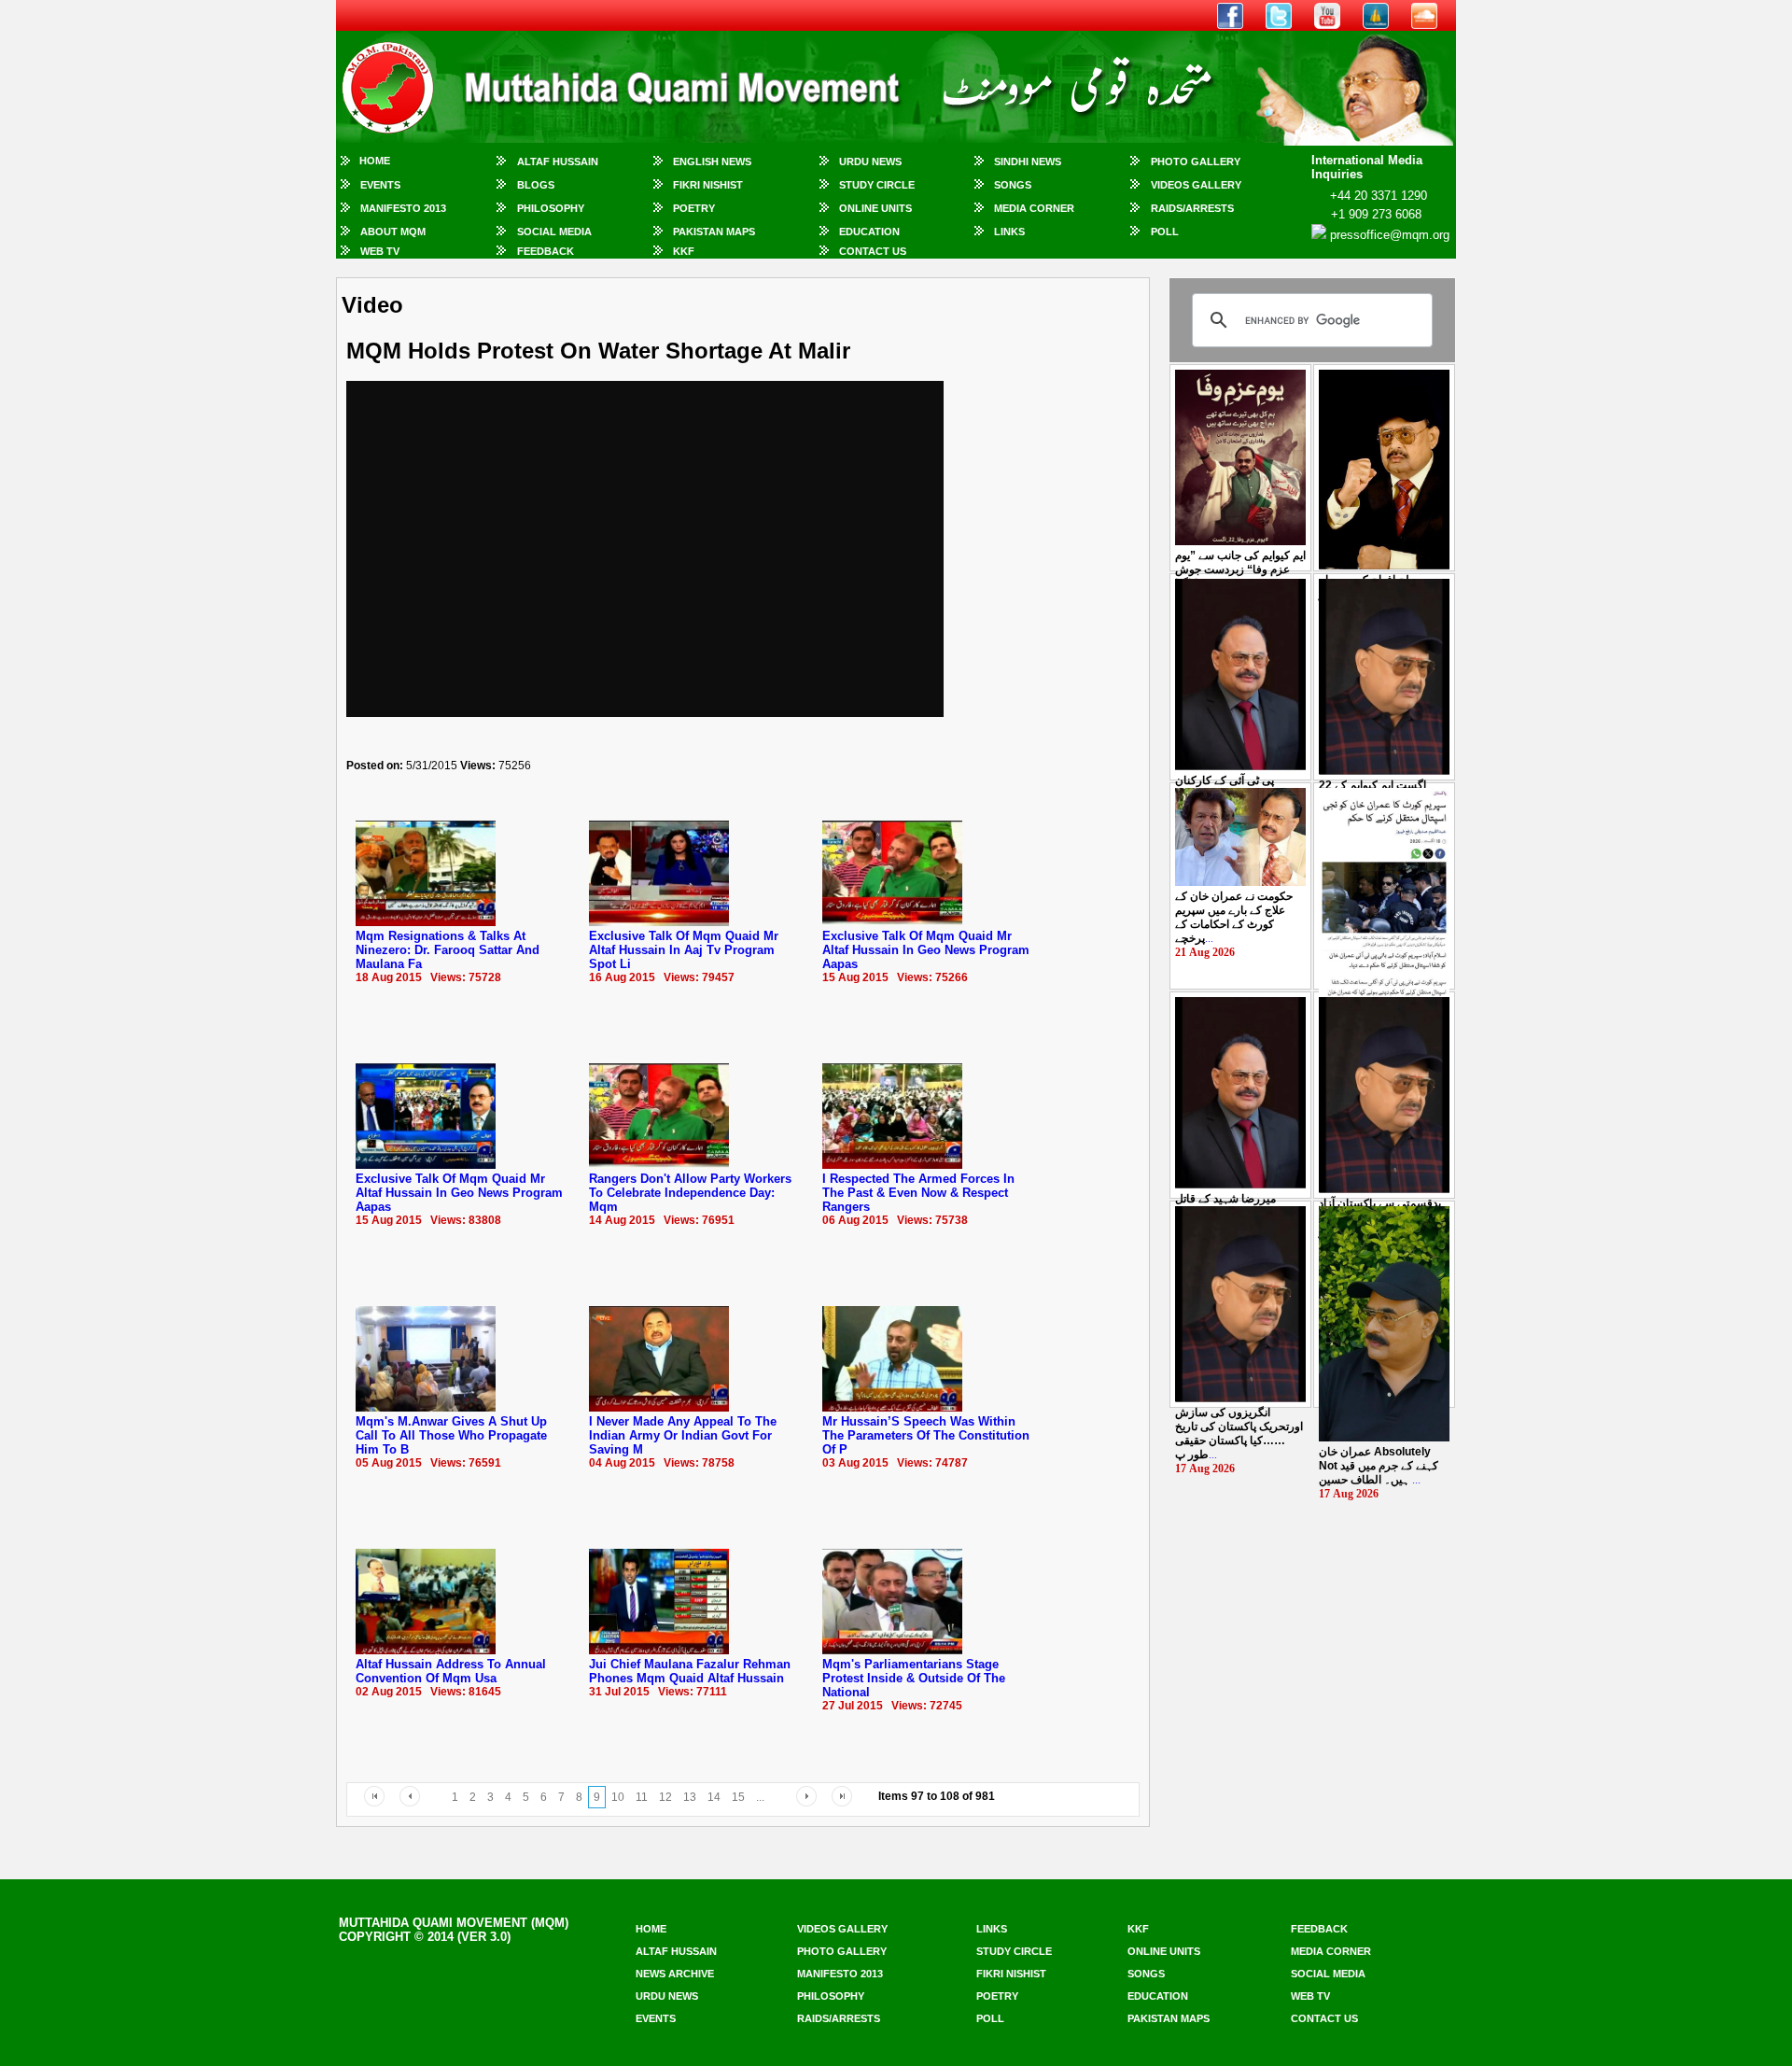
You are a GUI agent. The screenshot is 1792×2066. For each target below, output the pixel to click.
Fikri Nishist (708, 185)
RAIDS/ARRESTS (1192, 208)
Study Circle (877, 185)
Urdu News (870, 162)
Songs (1013, 185)
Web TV (380, 251)
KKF (684, 251)
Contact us (1324, 2018)
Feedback (546, 251)
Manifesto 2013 (403, 208)
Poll (1165, 232)
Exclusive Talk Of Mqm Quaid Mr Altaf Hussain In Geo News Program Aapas (926, 950)
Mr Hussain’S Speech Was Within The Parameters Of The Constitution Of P (926, 1435)
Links (1009, 232)
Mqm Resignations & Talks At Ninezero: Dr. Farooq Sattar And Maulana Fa (448, 950)
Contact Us (873, 251)
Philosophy (551, 208)
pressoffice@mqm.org (1390, 235)
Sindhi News (1028, 162)
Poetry (694, 208)
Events (380, 185)
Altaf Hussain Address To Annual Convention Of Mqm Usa (451, 1671)
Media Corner (1034, 208)
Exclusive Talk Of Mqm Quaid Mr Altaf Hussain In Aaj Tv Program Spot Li (684, 950)
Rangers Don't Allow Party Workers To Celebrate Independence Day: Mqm (690, 1193)
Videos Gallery (1196, 185)
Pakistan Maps (714, 232)
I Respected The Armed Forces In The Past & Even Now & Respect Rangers (918, 1193)
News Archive (675, 1974)
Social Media (554, 232)
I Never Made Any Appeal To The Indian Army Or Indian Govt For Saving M (683, 1435)
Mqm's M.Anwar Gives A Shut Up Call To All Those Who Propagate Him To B (451, 1435)
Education (869, 232)
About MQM (393, 232)
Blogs (536, 185)
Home (375, 161)
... (1240, 569)
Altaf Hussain (558, 162)
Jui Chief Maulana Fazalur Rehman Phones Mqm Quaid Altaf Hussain (690, 1671)
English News (712, 162)
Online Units (875, 208)
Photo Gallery (1196, 162)
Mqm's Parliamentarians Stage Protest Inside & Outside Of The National (914, 1678)
